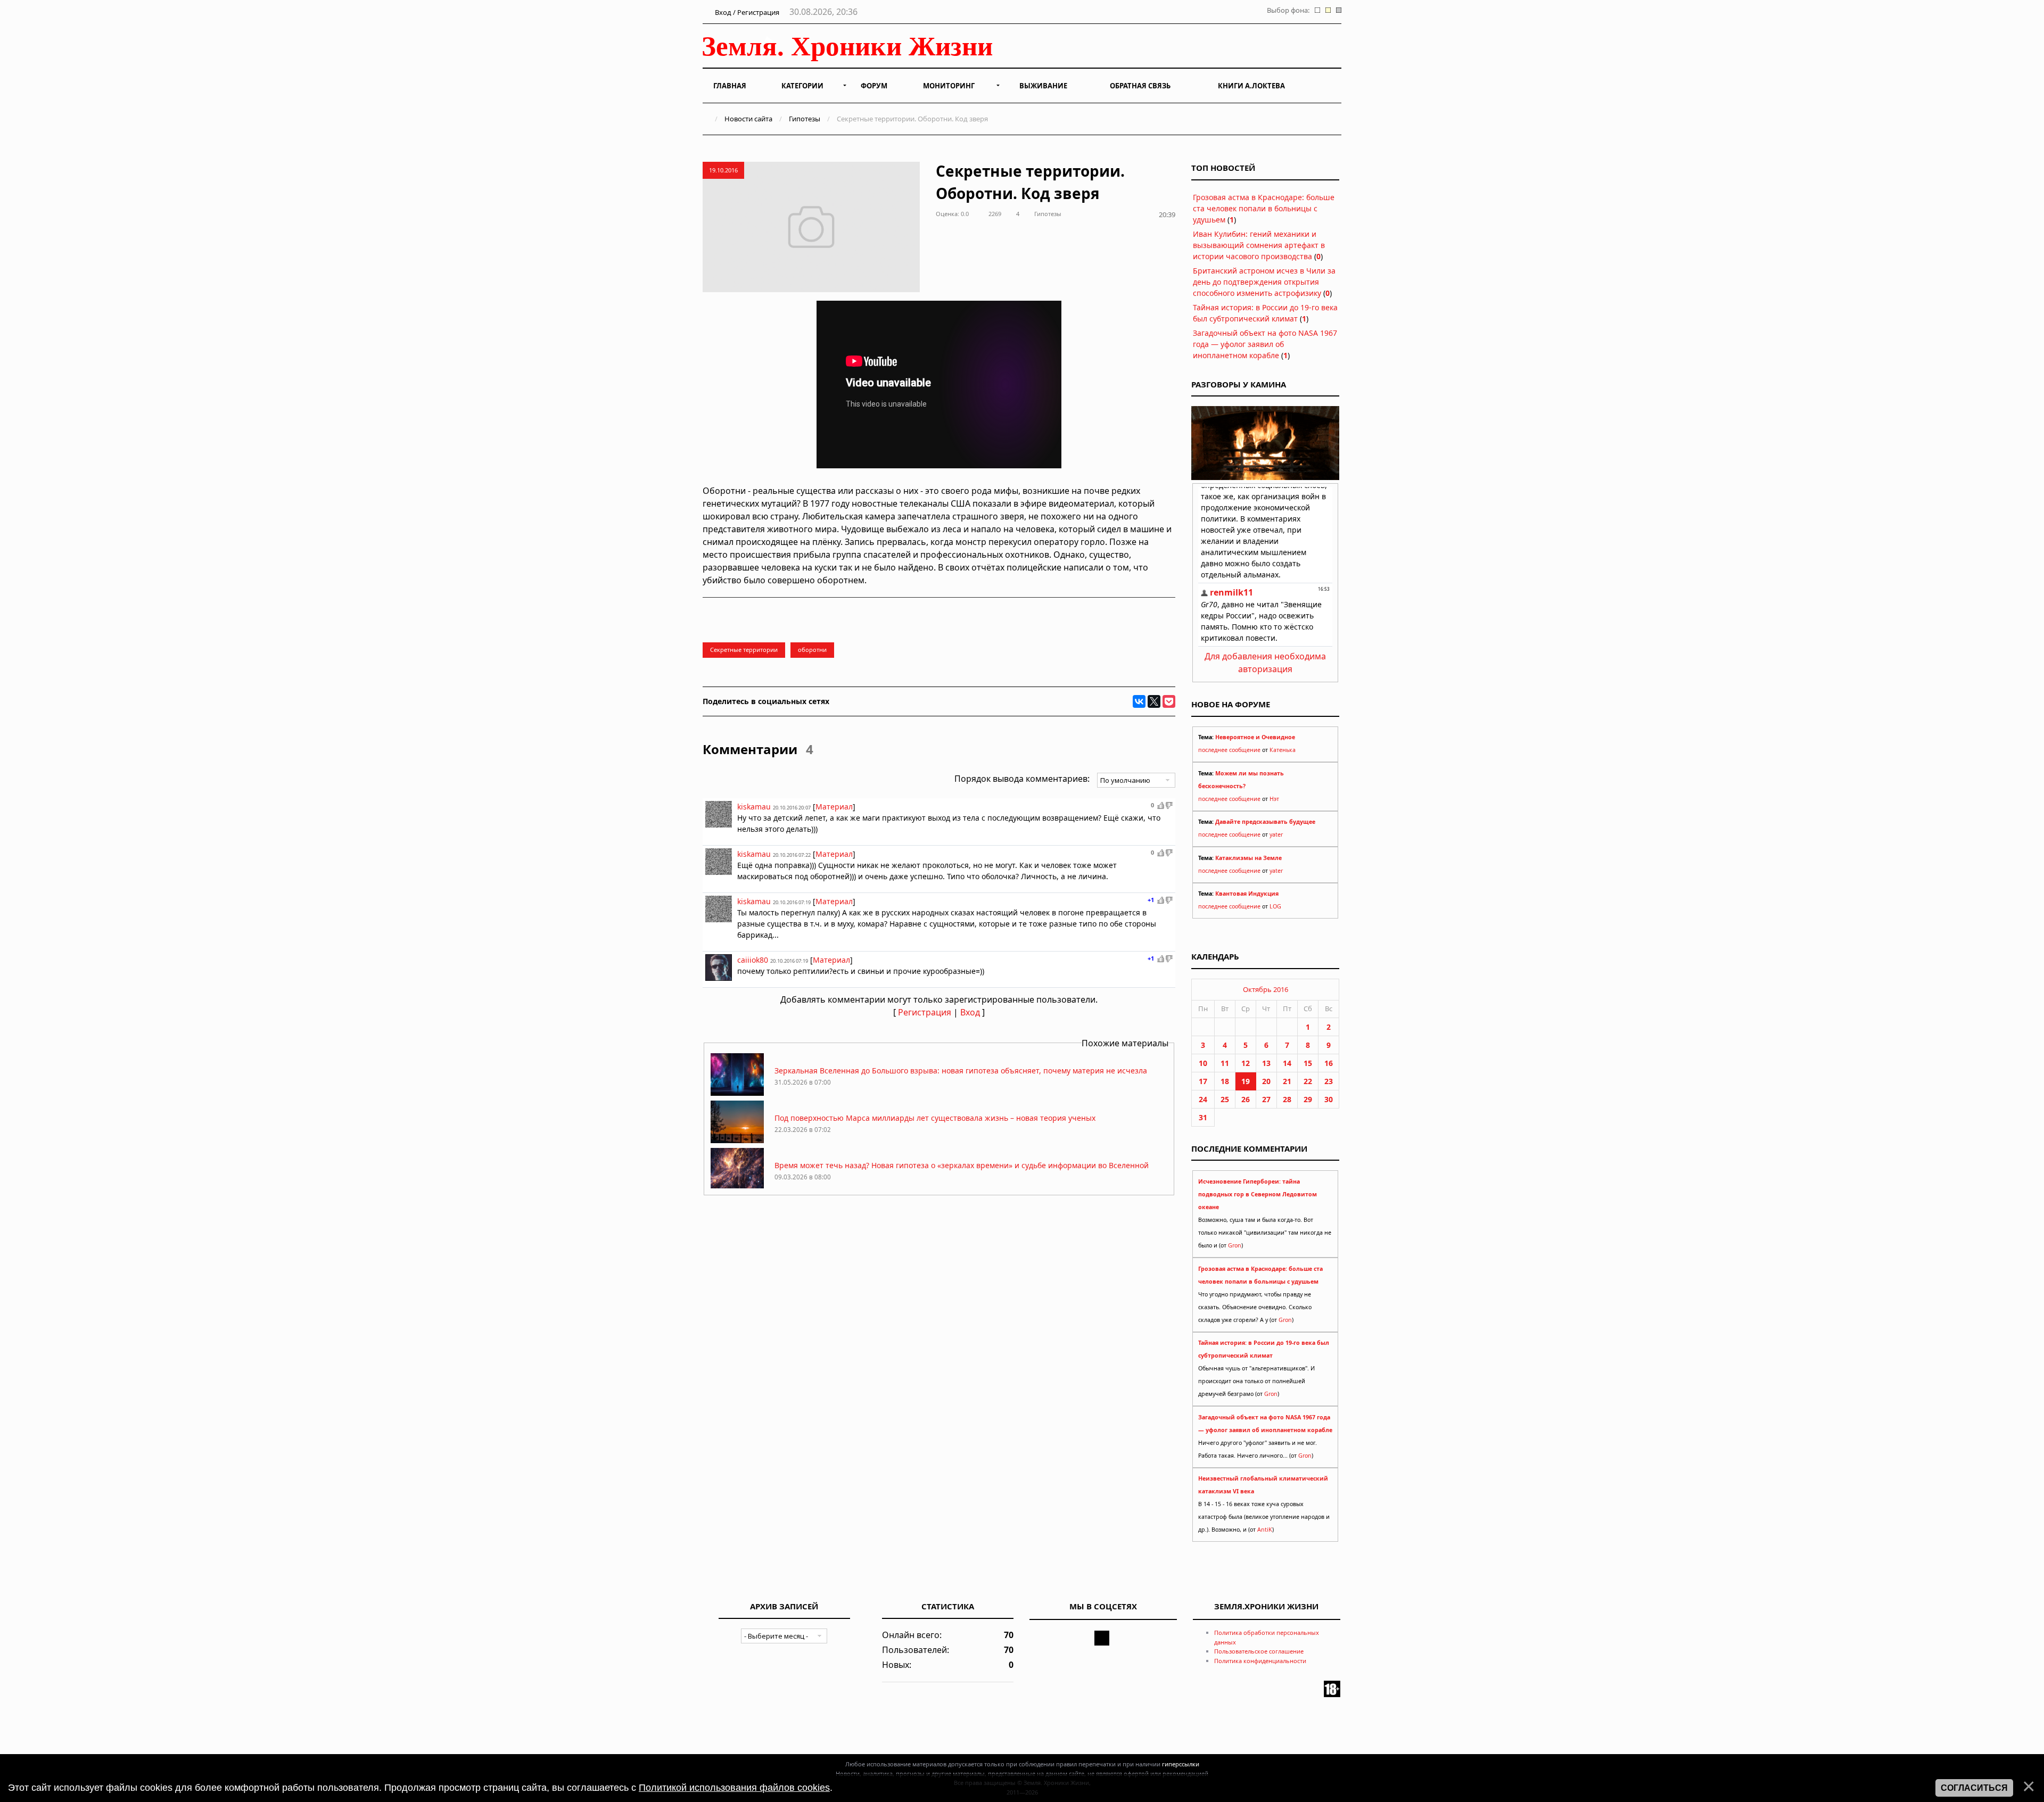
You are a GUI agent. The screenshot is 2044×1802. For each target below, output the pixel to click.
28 (1287, 1099)
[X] (1154, 701)
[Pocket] (1169, 701)
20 (1266, 1081)
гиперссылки (1181, 1764)
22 (1308, 1081)
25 (1225, 1099)
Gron (1235, 1245)
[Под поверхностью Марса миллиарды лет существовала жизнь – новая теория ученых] (737, 1140)
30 (1329, 1099)
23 (1329, 1081)
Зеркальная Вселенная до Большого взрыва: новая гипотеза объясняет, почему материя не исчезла (961, 1071)
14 (1287, 1063)
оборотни (812, 650)
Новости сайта (748, 119)
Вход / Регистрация (746, 12)
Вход (970, 1012)
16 (1329, 1063)
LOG (1275, 906)
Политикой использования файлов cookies (734, 1788)
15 (1308, 1063)
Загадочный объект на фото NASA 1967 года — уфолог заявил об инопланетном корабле (1265, 344)
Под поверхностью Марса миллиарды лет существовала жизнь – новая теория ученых (935, 1118)
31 (1203, 1117)
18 (1225, 1081)
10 (1203, 1063)
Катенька (1283, 750)
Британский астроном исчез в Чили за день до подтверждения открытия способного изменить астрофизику (1264, 282)
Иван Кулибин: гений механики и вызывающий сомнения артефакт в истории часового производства (1259, 245)
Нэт (1274, 799)
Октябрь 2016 (1266, 989)
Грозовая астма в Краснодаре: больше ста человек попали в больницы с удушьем (1264, 208)
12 (1246, 1063)
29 (1308, 1099)
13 (1266, 1063)
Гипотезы (805, 119)
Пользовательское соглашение (1259, 1651)
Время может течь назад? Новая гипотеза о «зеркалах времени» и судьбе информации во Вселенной (962, 1165)
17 (1203, 1081)
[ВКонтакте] (1139, 701)
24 (1203, 1099)
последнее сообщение (1229, 750)
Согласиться (1974, 1788)
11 (1225, 1063)
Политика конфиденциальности (1260, 1661)
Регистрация (925, 1012)
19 (1246, 1081)
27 (1266, 1099)
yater (1276, 834)
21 (1287, 1081)
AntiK (1265, 1530)
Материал (834, 807)
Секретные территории (744, 650)
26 (1246, 1099)
